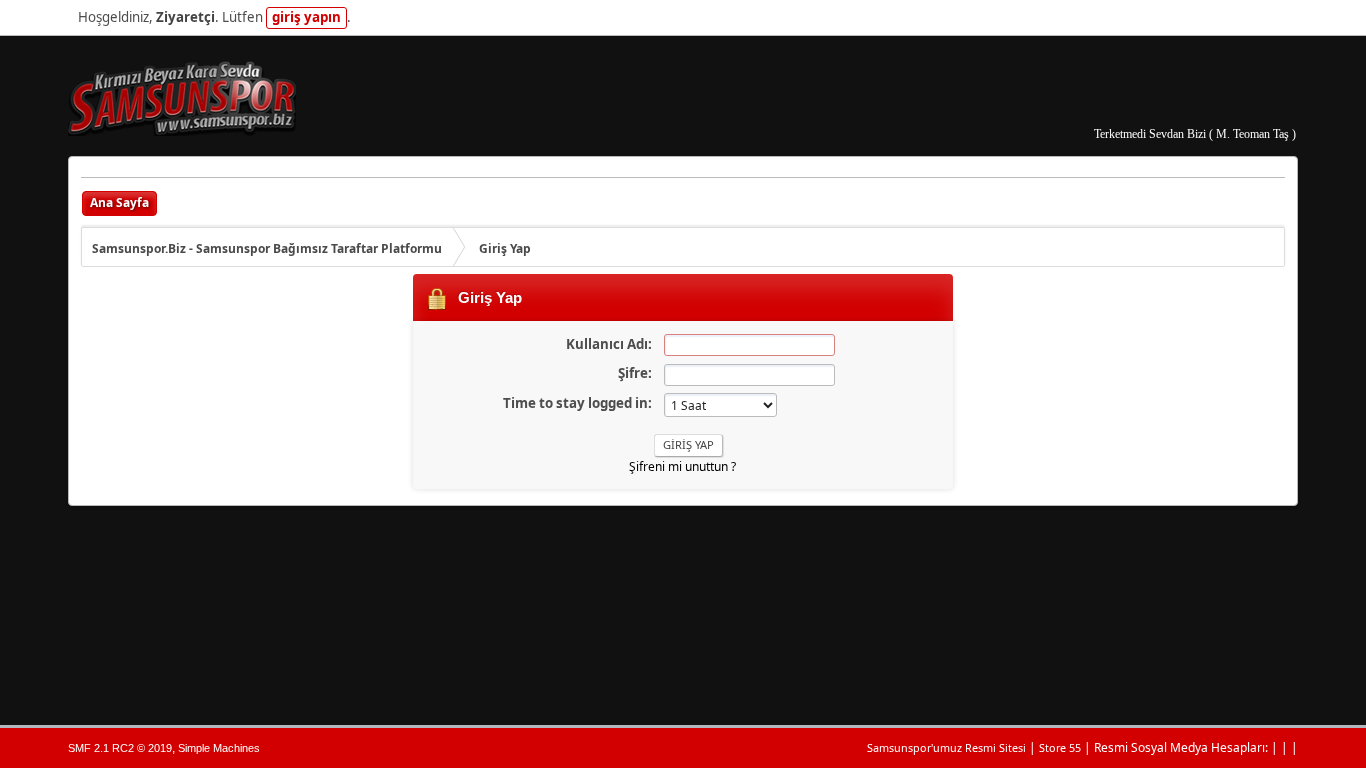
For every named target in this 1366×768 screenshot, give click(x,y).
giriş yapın (306, 17)
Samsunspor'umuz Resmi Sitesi (946, 747)
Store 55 (1060, 747)
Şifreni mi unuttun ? (682, 466)
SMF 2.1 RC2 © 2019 (120, 748)
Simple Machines (219, 748)
